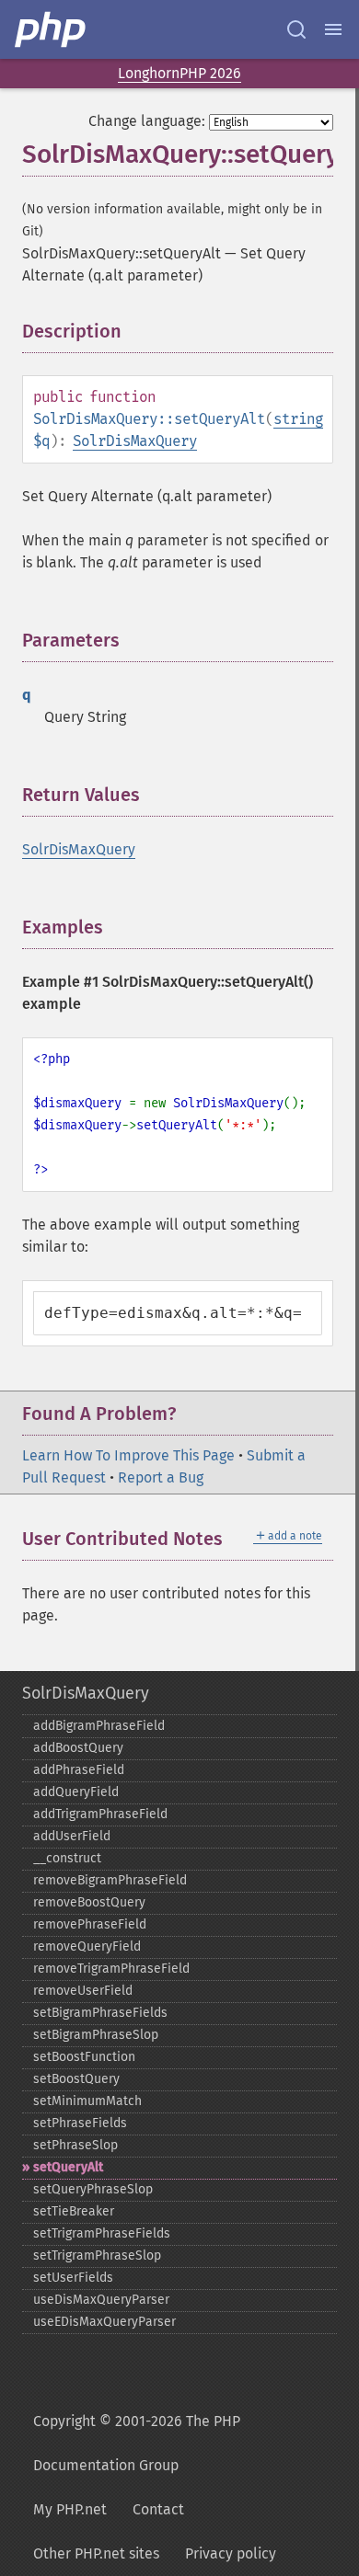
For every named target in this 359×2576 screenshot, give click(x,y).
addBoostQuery (78, 1748)
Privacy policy (231, 2553)
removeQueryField (87, 1946)
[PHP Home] (52, 29)
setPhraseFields (80, 2123)
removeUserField (83, 1991)
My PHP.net (70, 2509)
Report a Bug (161, 1477)
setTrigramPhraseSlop (97, 2255)
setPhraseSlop (75, 2145)
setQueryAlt (68, 2167)
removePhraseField (90, 1924)
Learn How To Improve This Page (128, 1455)
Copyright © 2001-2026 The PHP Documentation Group (137, 2443)
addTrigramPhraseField (100, 1814)
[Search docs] (296, 29)
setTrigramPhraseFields (102, 2233)
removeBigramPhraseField (110, 1880)
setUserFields (73, 2278)
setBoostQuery (76, 2079)
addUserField (72, 1836)
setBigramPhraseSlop (96, 2035)
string (298, 419)
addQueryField (76, 1792)
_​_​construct (67, 1858)
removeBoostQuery (89, 1902)
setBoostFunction (84, 2057)
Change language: (147, 121)
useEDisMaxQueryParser (104, 2322)
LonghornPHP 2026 (179, 73)
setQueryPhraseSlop (93, 2189)
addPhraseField (79, 1770)
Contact (158, 2509)
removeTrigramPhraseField (111, 1969)
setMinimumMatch (87, 2101)
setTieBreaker (74, 2211)
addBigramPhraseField (99, 1726)
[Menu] (333, 29)
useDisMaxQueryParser (101, 2300)
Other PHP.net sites (96, 2553)
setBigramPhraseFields (100, 2013)
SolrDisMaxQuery (135, 441)
